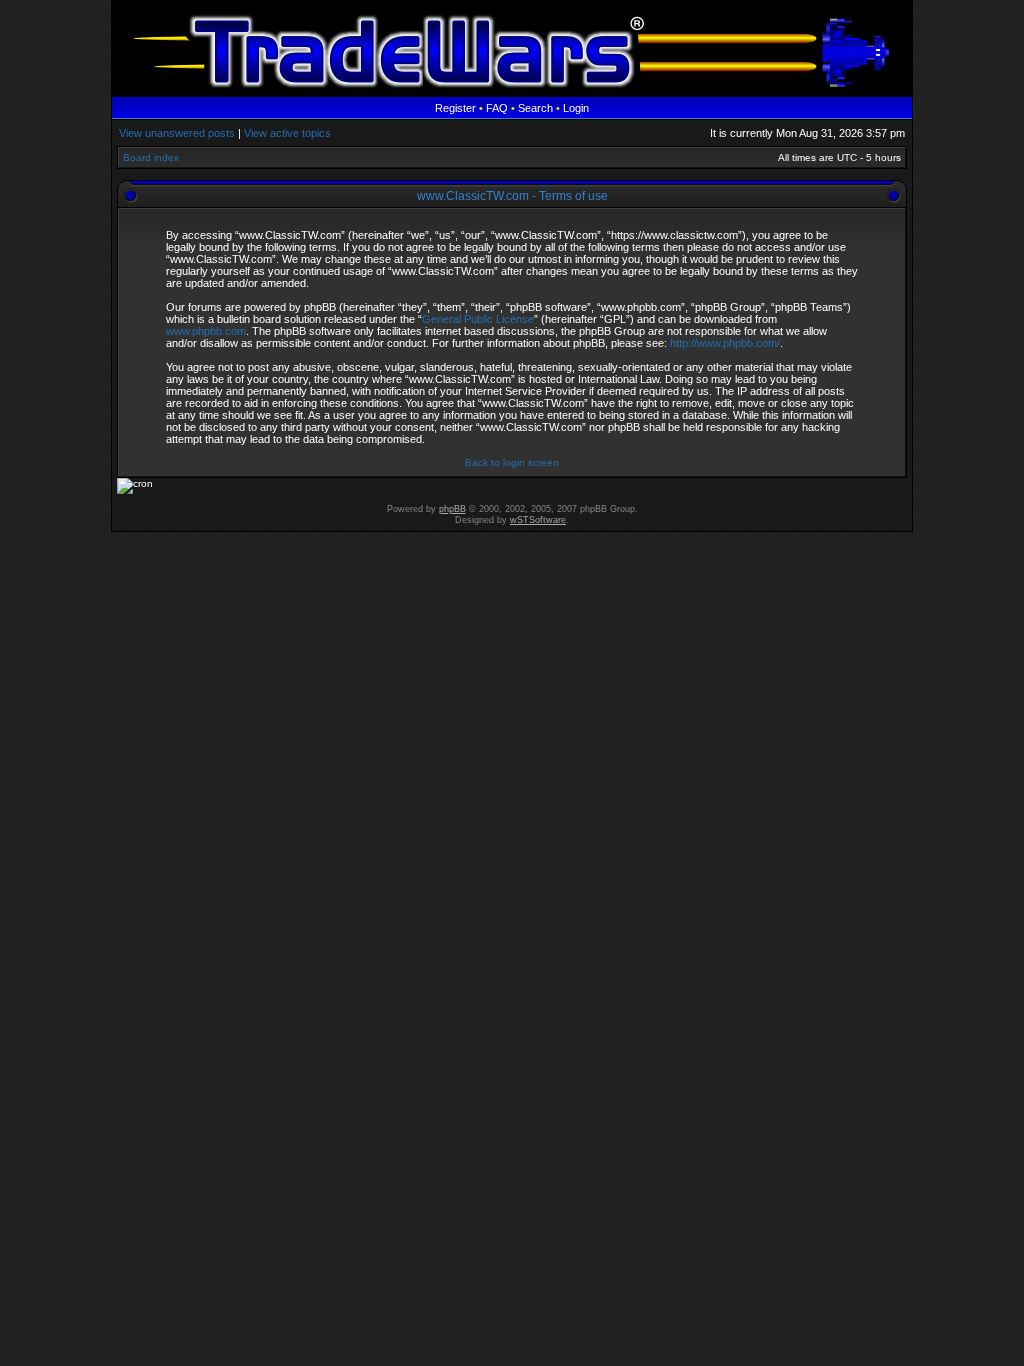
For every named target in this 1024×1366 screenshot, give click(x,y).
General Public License (478, 319)
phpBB (452, 509)
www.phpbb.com (206, 331)
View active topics (287, 133)
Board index (151, 157)
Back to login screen (512, 462)
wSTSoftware (538, 520)
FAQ (497, 108)
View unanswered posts (177, 133)
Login (576, 108)
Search (535, 108)
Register (455, 108)
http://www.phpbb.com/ (725, 343)
